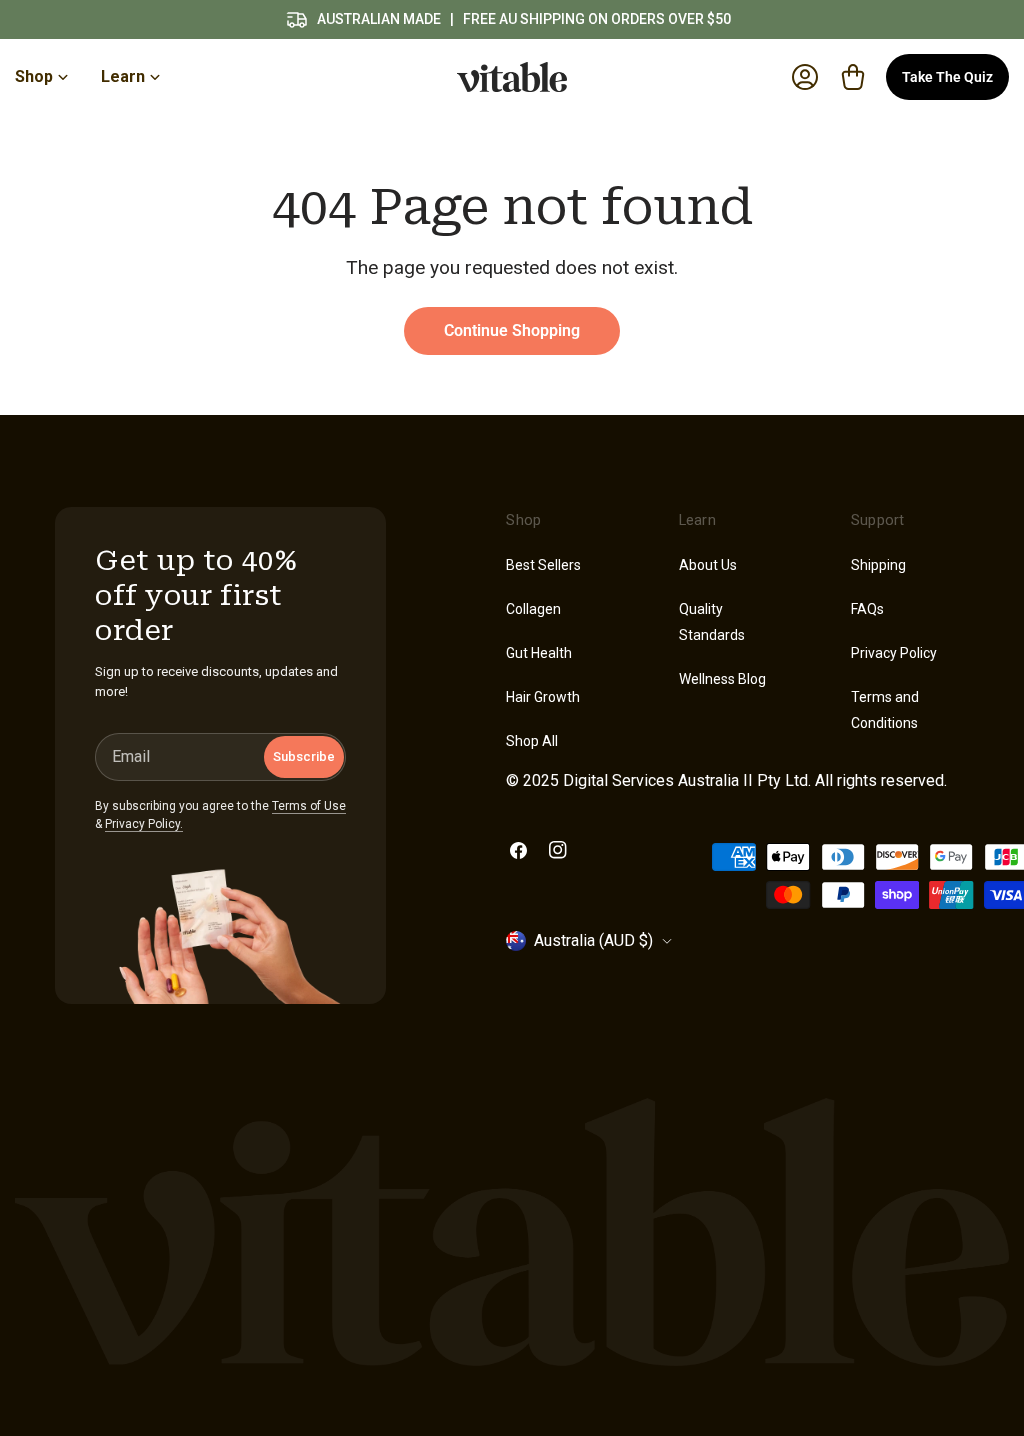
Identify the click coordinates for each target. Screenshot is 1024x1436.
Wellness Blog (722, 679)
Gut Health (539, 653)
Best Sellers (543, 565)
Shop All (532, 741)
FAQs (867, 609)
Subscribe (304, 756)
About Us (708, 565)
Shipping (878, 565)
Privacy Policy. (144, 824)
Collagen (533, 609)
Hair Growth (543, 697)
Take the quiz (947, 77)
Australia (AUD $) (593, 940)
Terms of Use (309, 806)
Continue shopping (512, 330)
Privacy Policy (894, 653)
